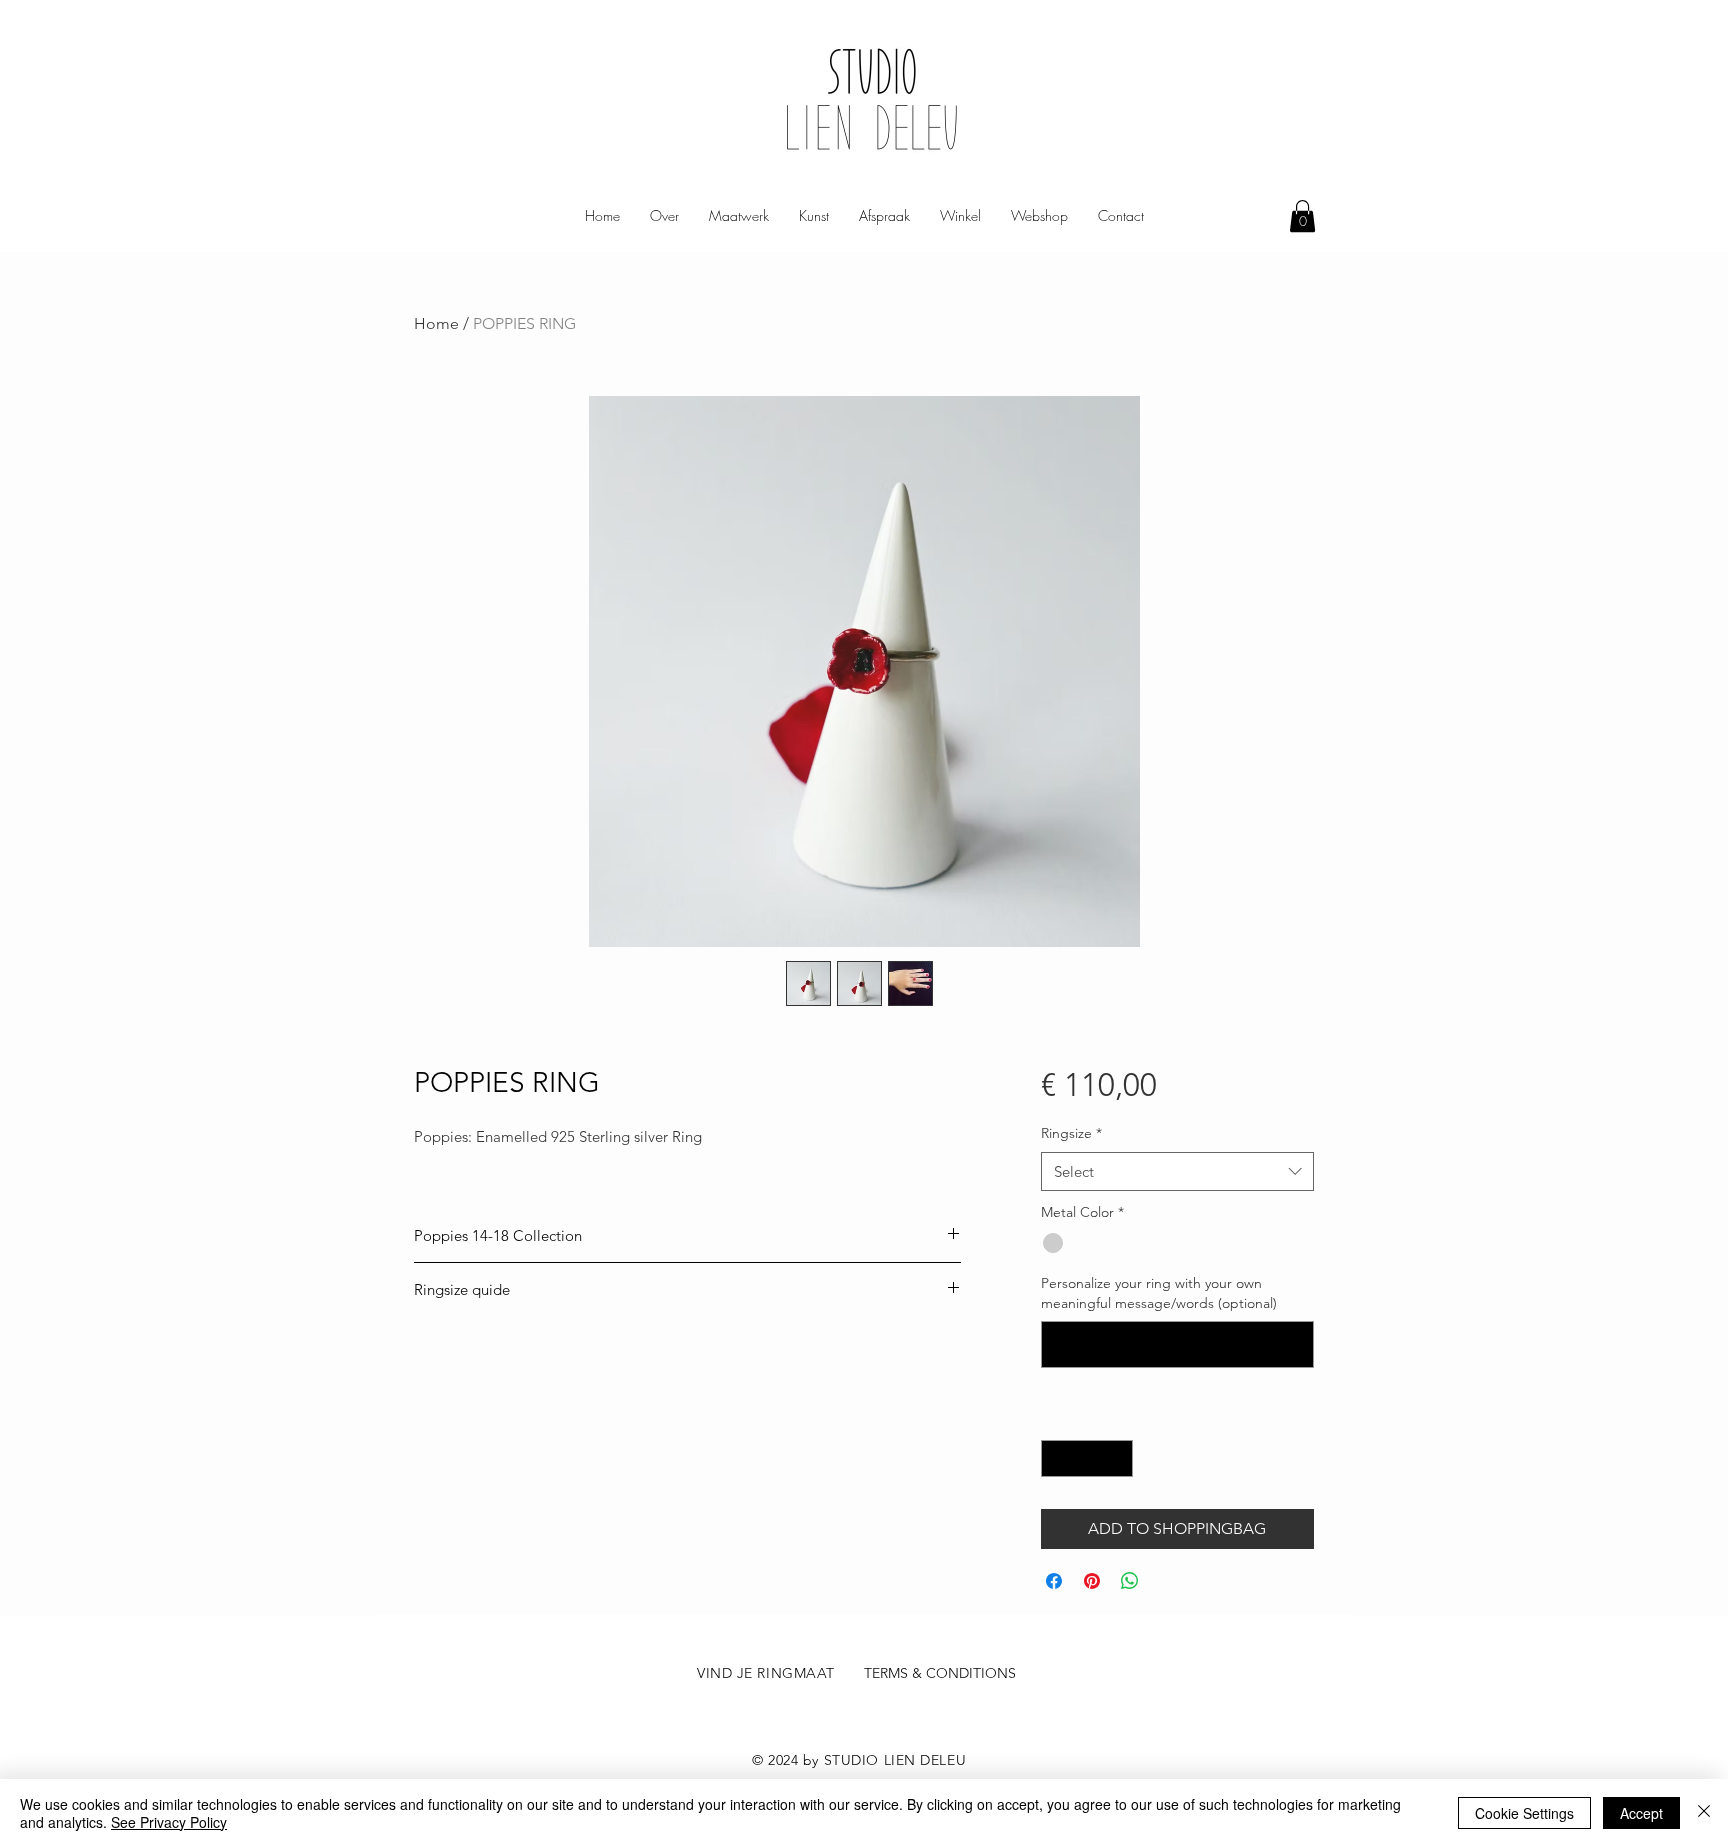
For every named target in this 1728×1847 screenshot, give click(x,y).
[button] (1302, 216)
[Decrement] (1056, 1458)
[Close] (1704, 1813)
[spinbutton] (1087, 1458)
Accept (1641, 1813)
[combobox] (1177, 1171)
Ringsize (1071, 1133)
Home (436, 323)
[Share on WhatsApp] (1130, 1581)
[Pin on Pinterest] (1092, 1581)
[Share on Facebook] (1054, 1581)
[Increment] (1117, 1458)
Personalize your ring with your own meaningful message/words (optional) (1159, 1293)
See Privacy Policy (169, 1822)
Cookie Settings (1524, 1813)
